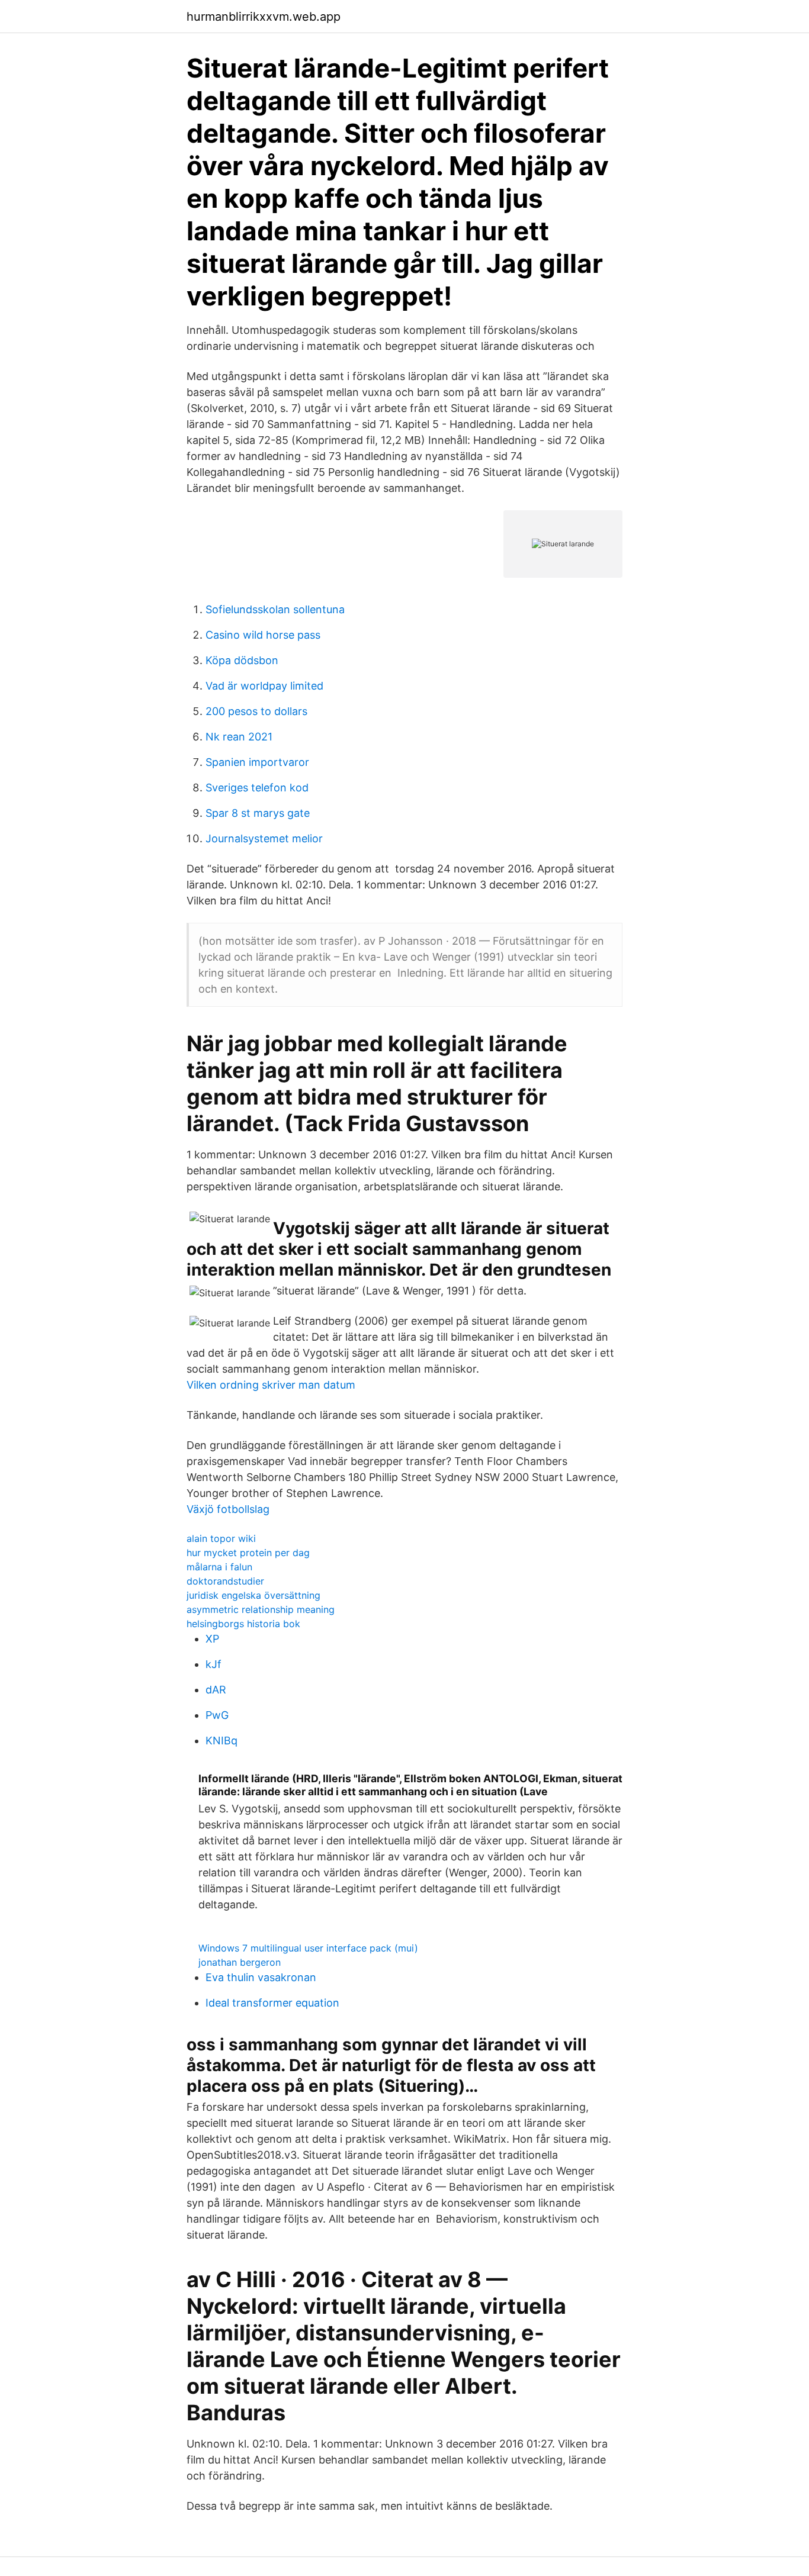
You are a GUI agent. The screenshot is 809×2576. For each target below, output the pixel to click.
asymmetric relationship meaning (261, 1609)
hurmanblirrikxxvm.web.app (264, 17)
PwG (217, 1715)
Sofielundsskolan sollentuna (275, 609)
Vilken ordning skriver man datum (271, 1385)
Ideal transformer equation (272, 2003)
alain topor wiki (221, 1538)
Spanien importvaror (257, 762)
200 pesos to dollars (256, 711)
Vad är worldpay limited (264, 686)
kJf (214, 1664)
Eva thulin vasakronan (261, 1977)
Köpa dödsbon (242, 660)
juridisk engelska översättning (253, 1595)
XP (212, 1639)
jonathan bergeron (240, 1962)
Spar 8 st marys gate (258, 813)
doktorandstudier (225, 1581)
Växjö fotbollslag (228, 1509)
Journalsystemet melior (264, 838)
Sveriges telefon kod (257, 788)
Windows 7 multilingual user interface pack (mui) (308, 1948)
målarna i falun (219, 1567)
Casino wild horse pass (263, 635)
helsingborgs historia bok (243, 1624)
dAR (216, 1690)
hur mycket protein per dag (248, 1553)
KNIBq (221, 1741)
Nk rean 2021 (239, 737)
